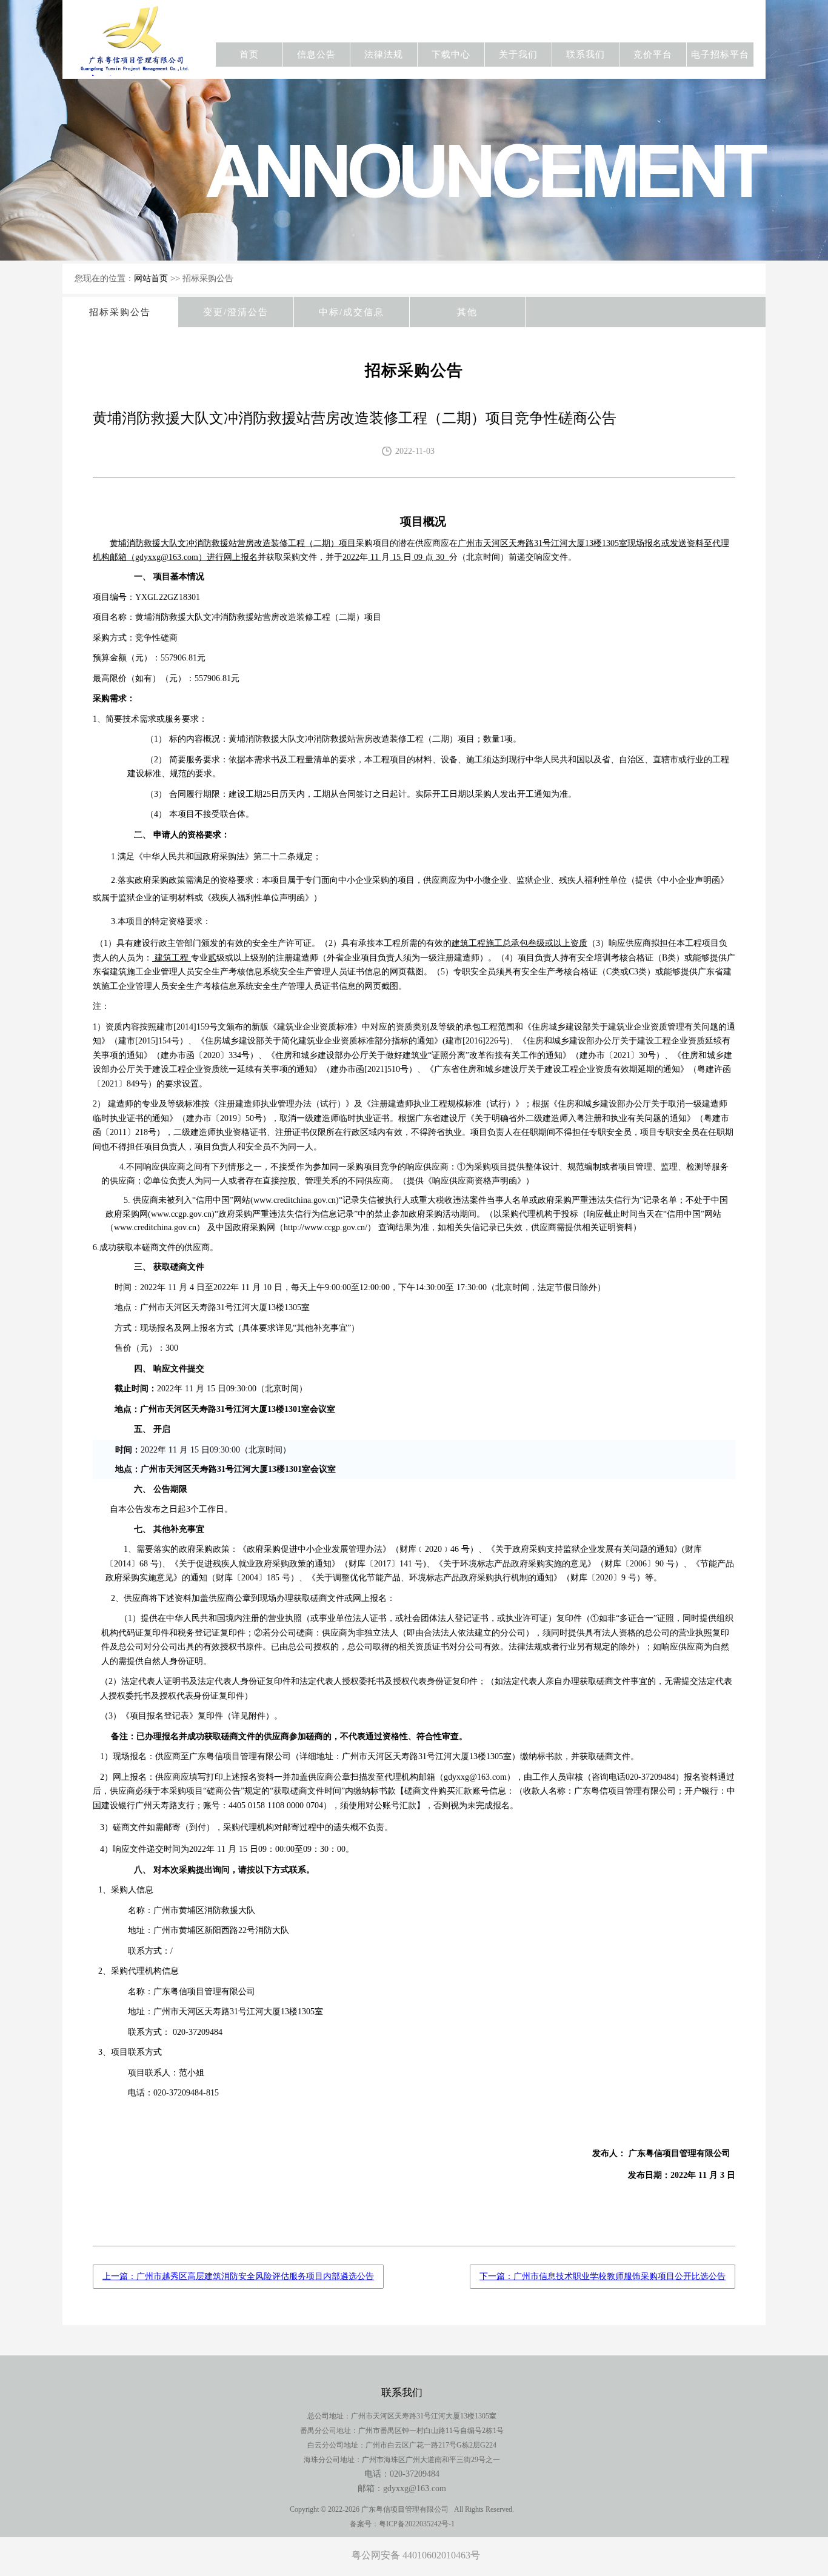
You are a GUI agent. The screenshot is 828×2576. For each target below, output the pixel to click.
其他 (467, 312)
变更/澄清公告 (236, 312)
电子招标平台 (720, 55)
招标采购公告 (120, 312)
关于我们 (518, 55)
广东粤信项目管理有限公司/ (137, 48)
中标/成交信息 (352, 312)
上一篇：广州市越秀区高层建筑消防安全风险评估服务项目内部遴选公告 (238, 2276)
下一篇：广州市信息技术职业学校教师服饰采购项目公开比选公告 (603, 2276)
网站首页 (151, 278)
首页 (249, 55)
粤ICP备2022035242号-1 (417, 2524)
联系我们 (586, 55)
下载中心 (451, 55)
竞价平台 (653, 55)
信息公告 (316, 55)
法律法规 (384, 55)
